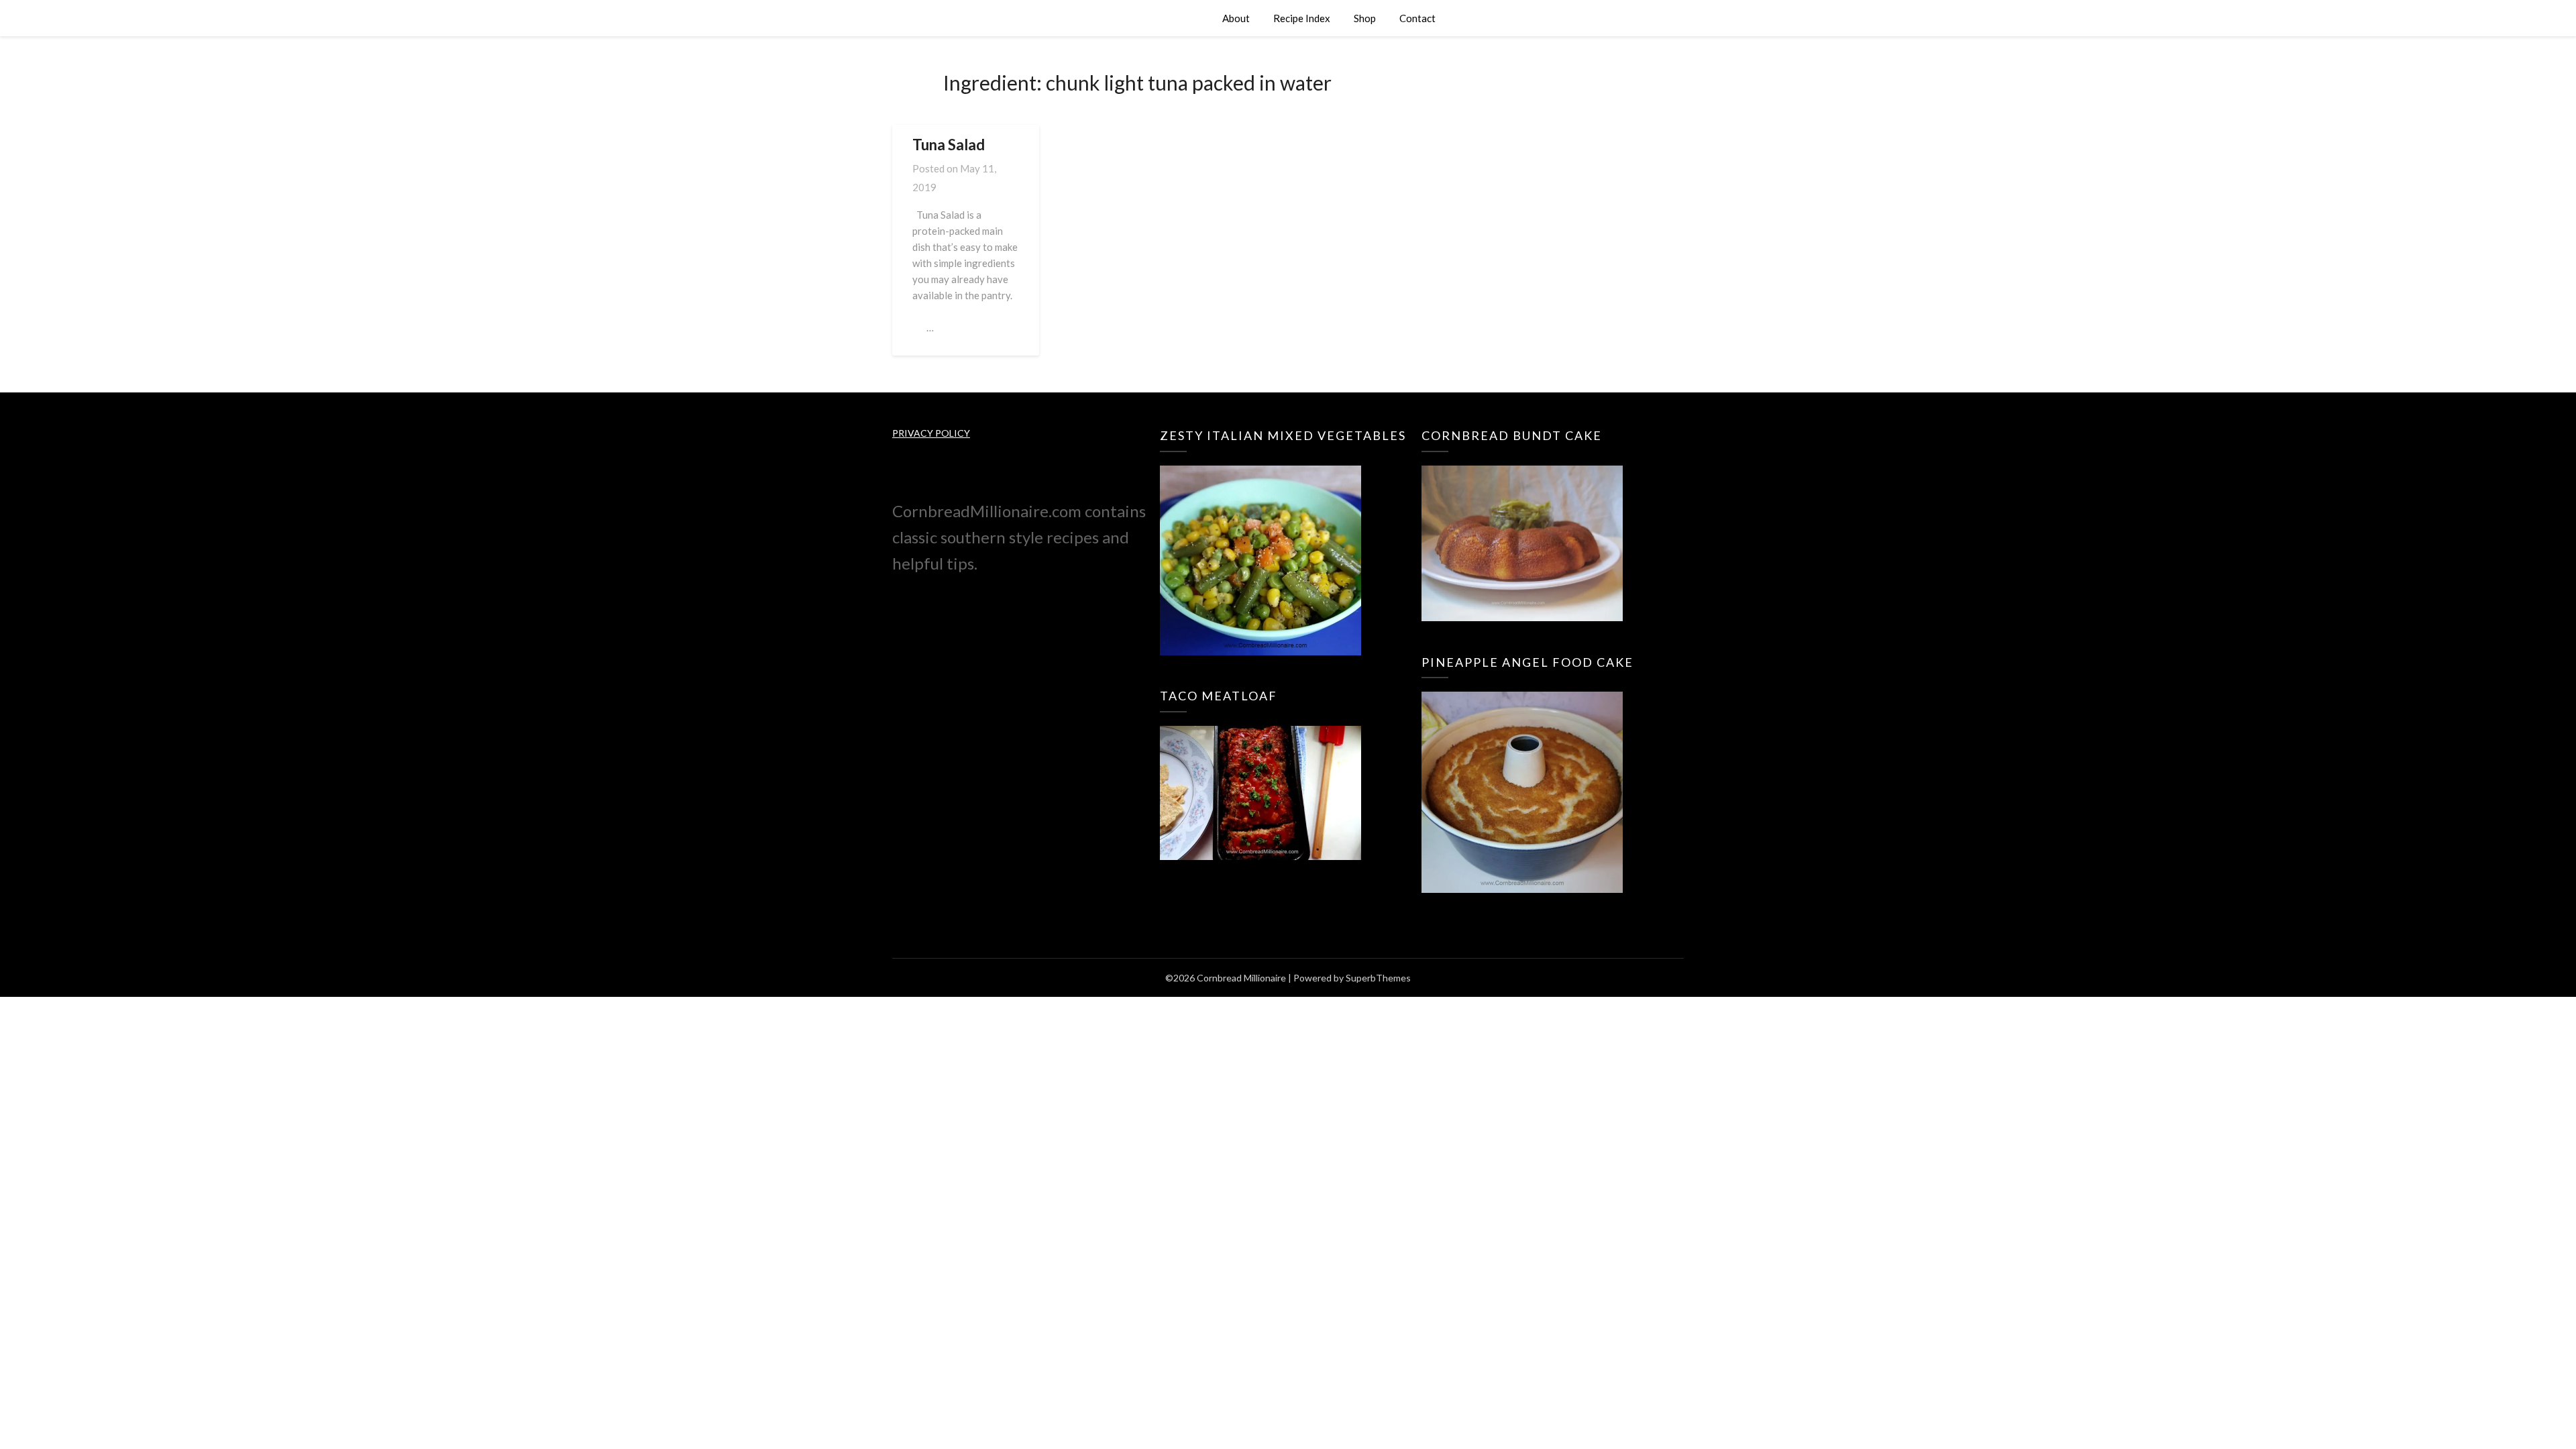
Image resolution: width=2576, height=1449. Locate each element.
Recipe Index (1302, 18)
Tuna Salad (949, 145)
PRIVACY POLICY (931, 433)
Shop (1365, 18)
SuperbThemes (1378, 978)
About (1236, 18)
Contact (1417, 18)
